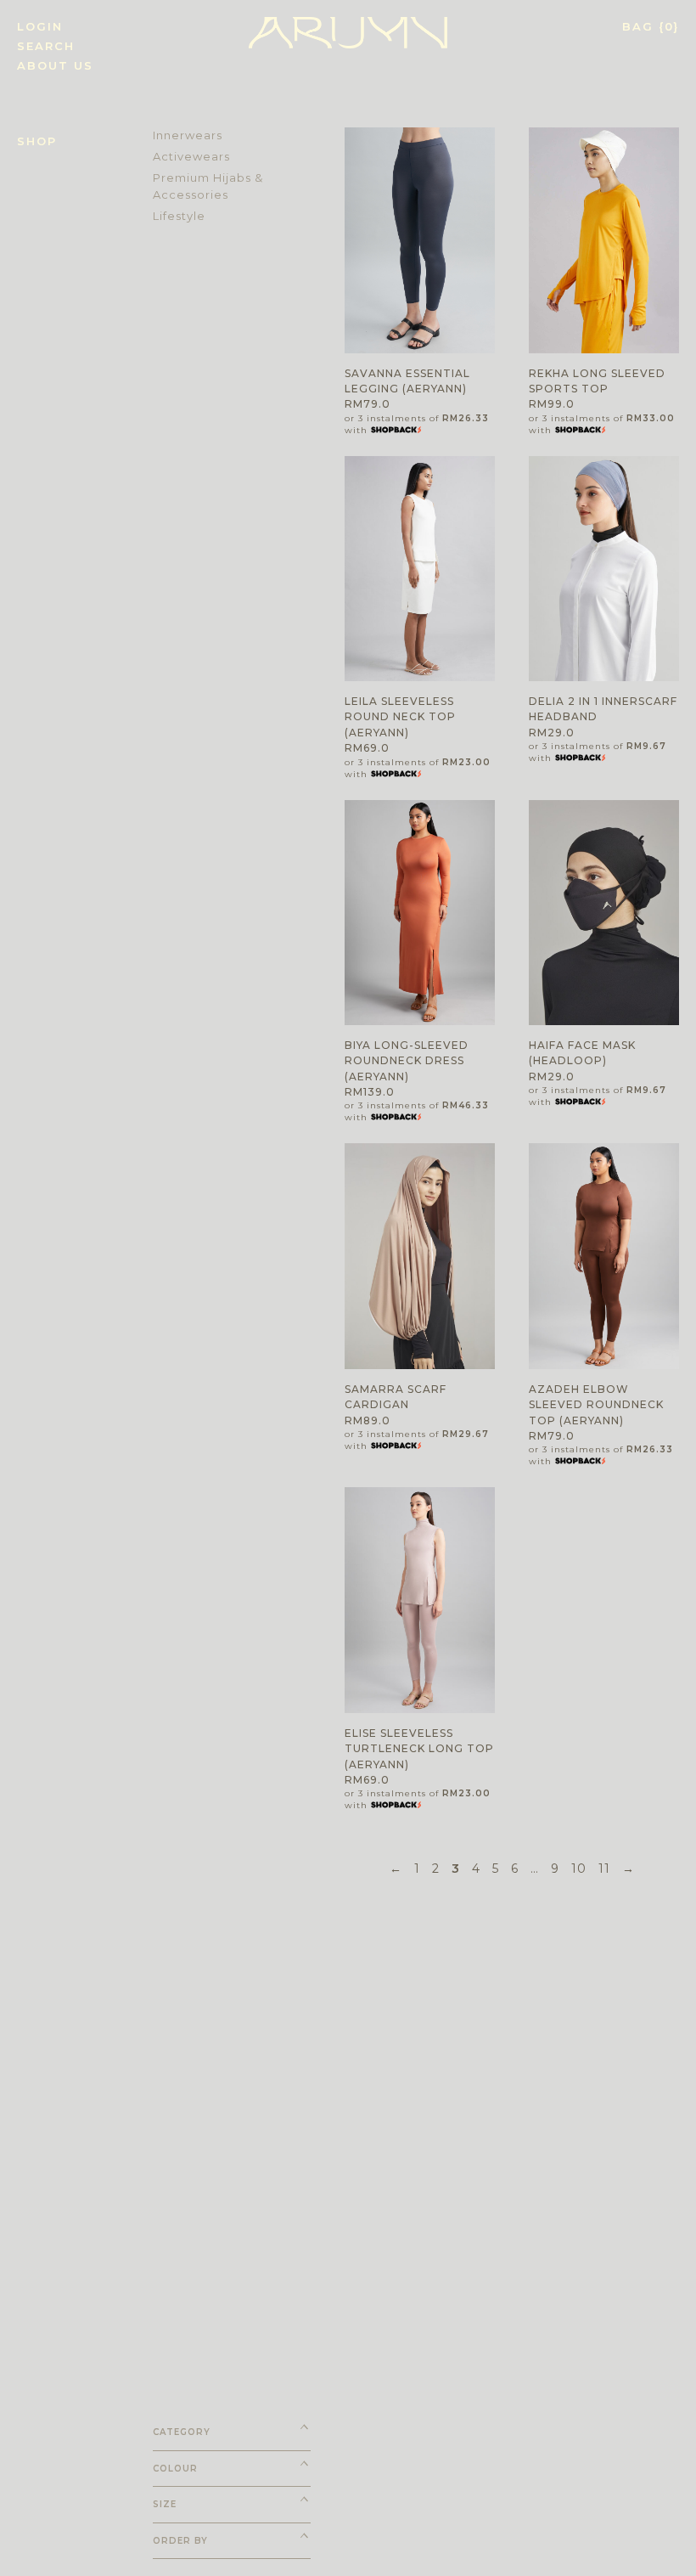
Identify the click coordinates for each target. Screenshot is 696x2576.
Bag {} (651, 27)
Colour (175, 2469)
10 (579, 1869)
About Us (55, 66)
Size (165, 2504)
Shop (37, 141)
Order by (180, 2541)
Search (46, 46)
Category (182, 2432)
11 (604, 1869)
